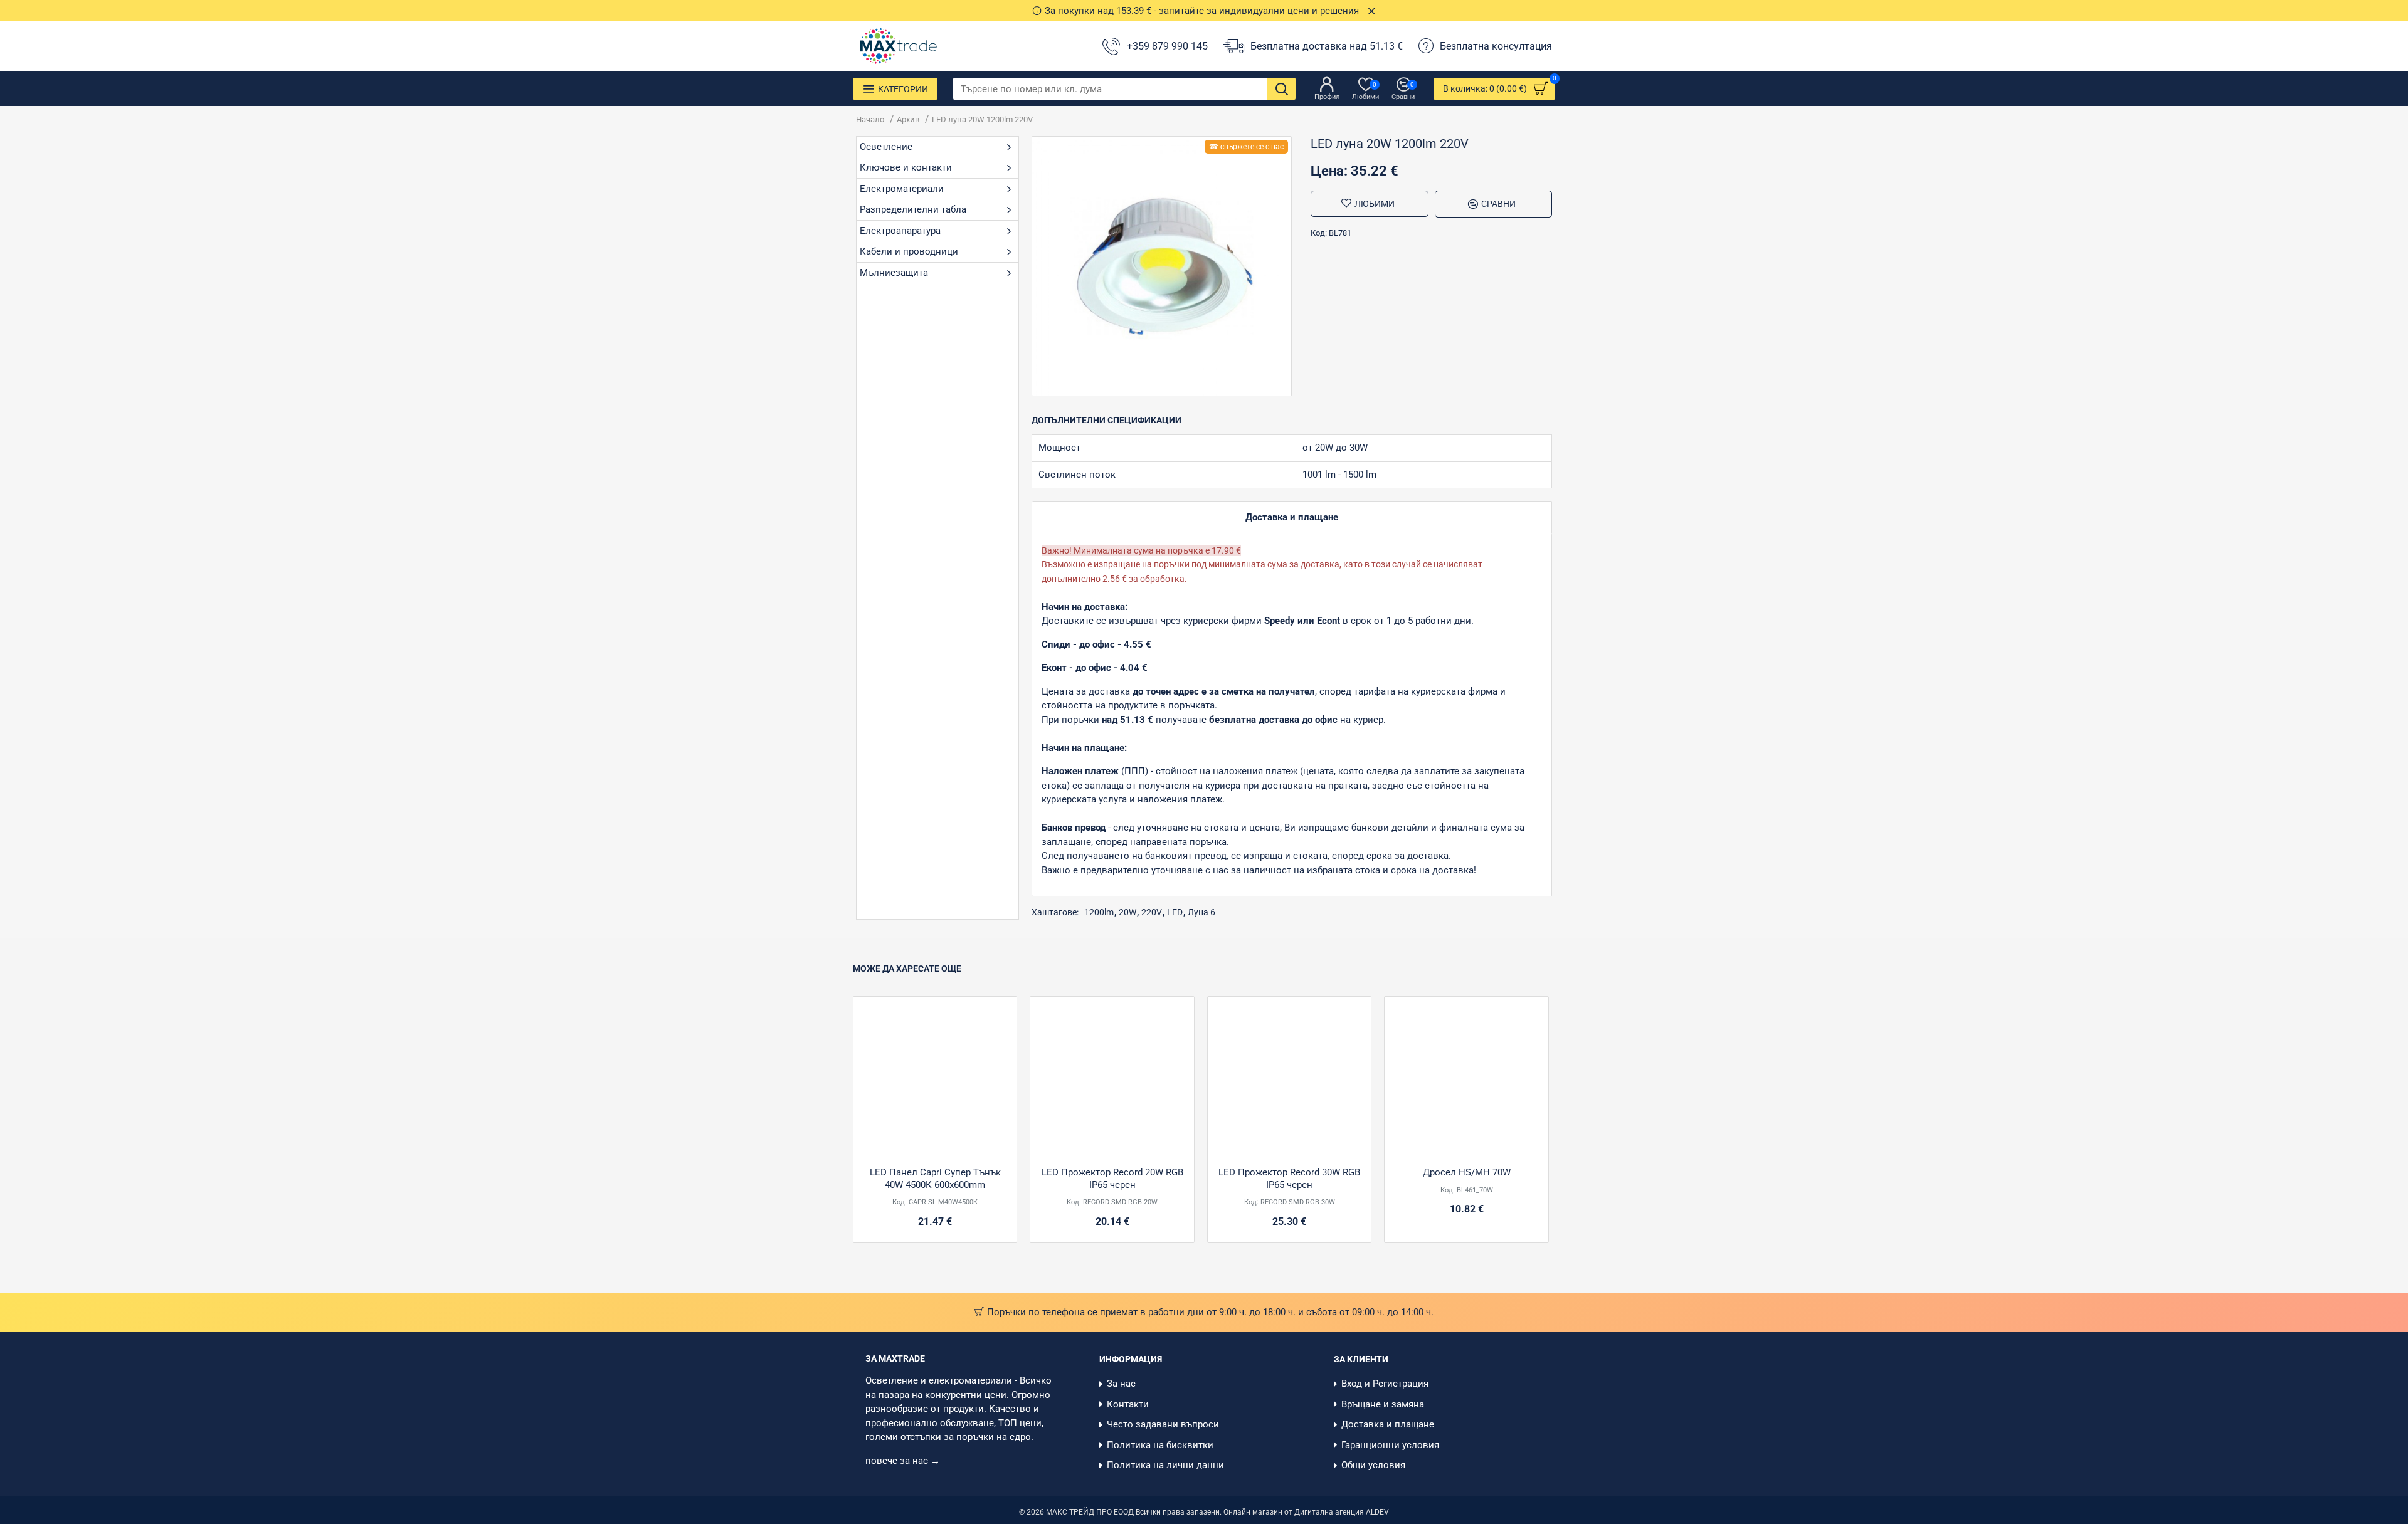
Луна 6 (1201, 912)
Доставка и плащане (1292, 517)
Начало (870, 119)
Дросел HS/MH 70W (1467, 1172)
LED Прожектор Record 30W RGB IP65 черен (1289, 1179)
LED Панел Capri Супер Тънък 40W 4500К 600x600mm (935, 1179)
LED (1175, 912)
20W (1127, 912)
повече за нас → (904, 1461)
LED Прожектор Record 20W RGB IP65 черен (1112, 1179)
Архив (908, 119)
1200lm (1099, 912)
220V (1152, 912)
